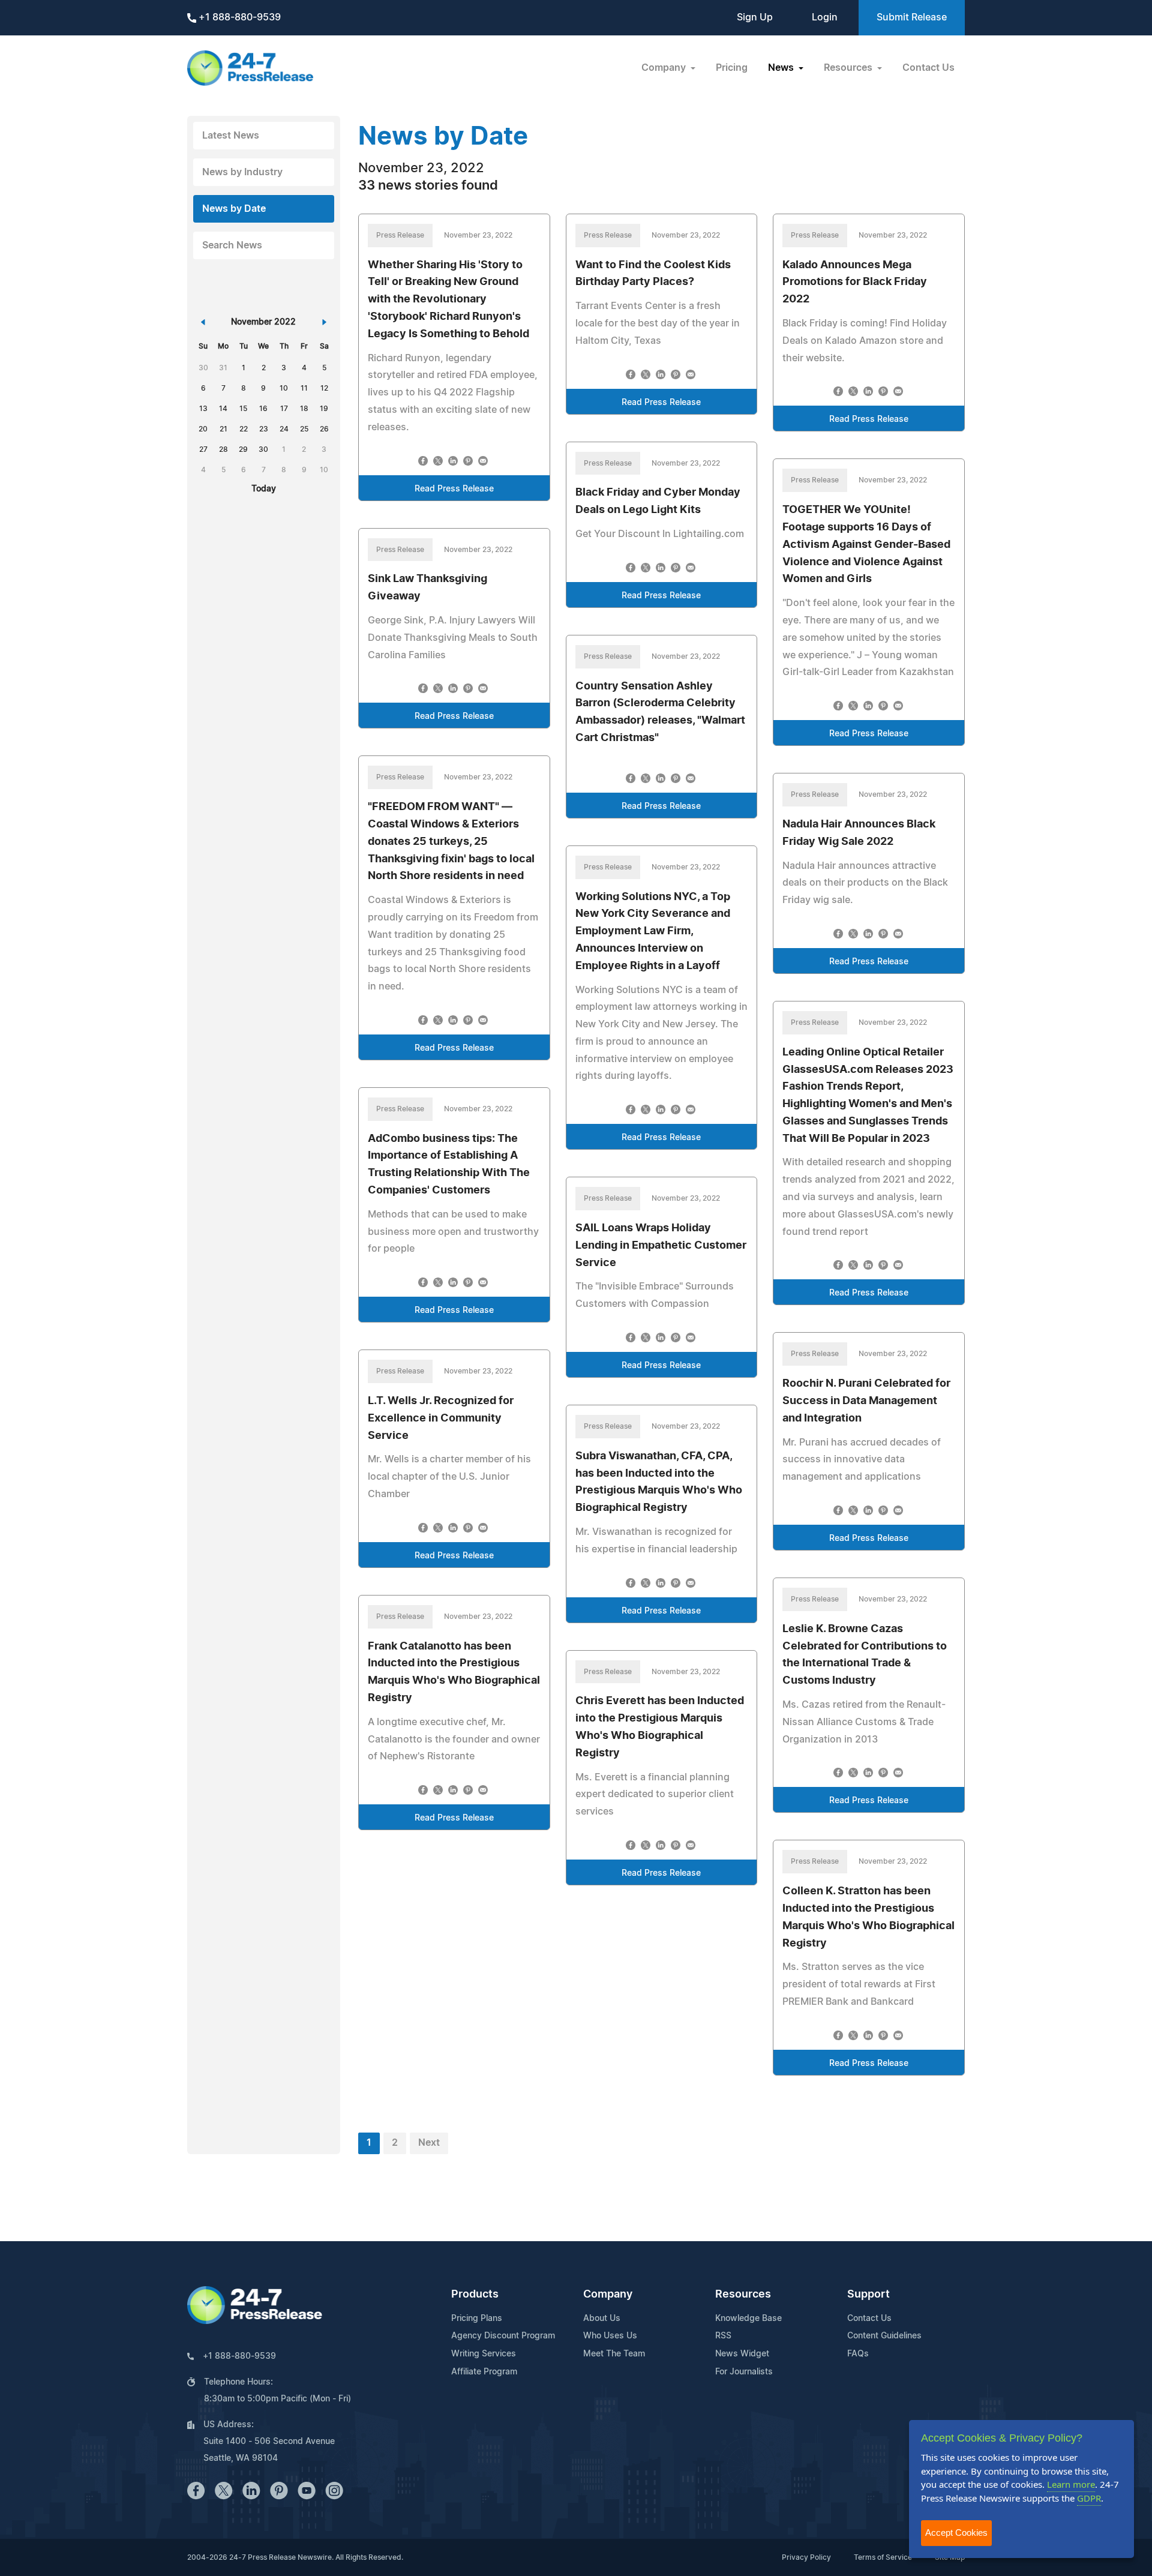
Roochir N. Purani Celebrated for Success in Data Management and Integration (866, 1401)
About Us (602, 2319)
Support (868, 2295)
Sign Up (755, 17)
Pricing (732, 68)
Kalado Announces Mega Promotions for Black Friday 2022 (855, 283)
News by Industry (242, 172)
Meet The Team (614, 2354)
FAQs (858, 2354)
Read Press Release (454, 489)
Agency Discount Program (503, 2336)
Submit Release (912, 17)
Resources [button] (849, 68)
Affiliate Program (484, 2372)
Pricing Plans (477, 2319)
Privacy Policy (806, 2557)
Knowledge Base (748, 2319)
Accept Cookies (956, 2532)
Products (475, 2295)
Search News (232, 245)
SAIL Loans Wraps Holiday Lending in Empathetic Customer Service (661, 1246)
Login (825, 17)
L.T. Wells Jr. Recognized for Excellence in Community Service (441, 1419)
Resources (743, 2295)
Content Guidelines (884, 2336)
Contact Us (928, 68)
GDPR (1089, 2498)
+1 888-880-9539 (238, 17)
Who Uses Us (610, 2336)
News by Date (234, 209)
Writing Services (484, 2354)
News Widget (742, 2354)
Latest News (231, 136)
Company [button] (665, 68)
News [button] (782, 68)
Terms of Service (883, 2557)
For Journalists (744, 2372)
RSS (723, 2336)
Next (429, 2143)
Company (608, 2295)
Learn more (1071, 2484)
